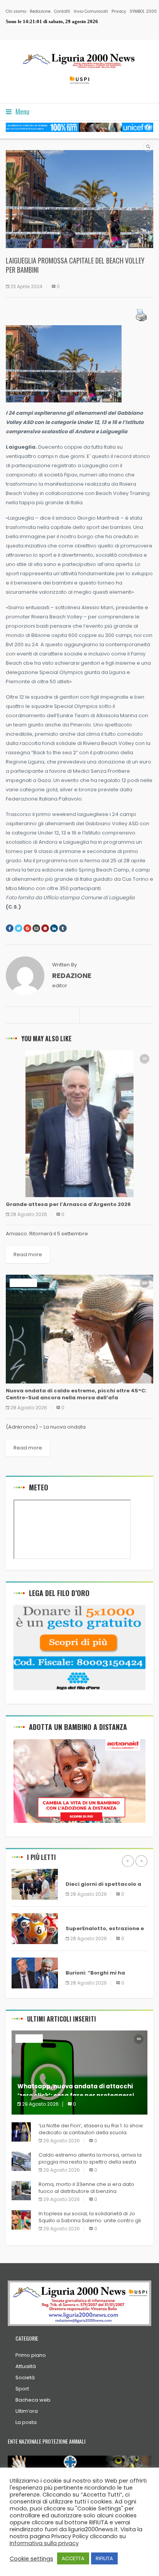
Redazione (40, 11)
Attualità (26, 2366)
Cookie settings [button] (31, 2559)
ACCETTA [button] (73, 2558)
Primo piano (31, 2355)
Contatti (62, 11)
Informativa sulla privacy (44, 2543)
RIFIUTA (104, 2558)
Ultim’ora (27, 2411)
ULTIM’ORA (23, 1283)
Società (25, 2378)
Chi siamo (16, 11)
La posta (26, 2422)
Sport (22, 2389)
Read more (28, 1254)
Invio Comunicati (91, 11)
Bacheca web (33, 2400)
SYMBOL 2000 (143, 11)
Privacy (119, 11)
